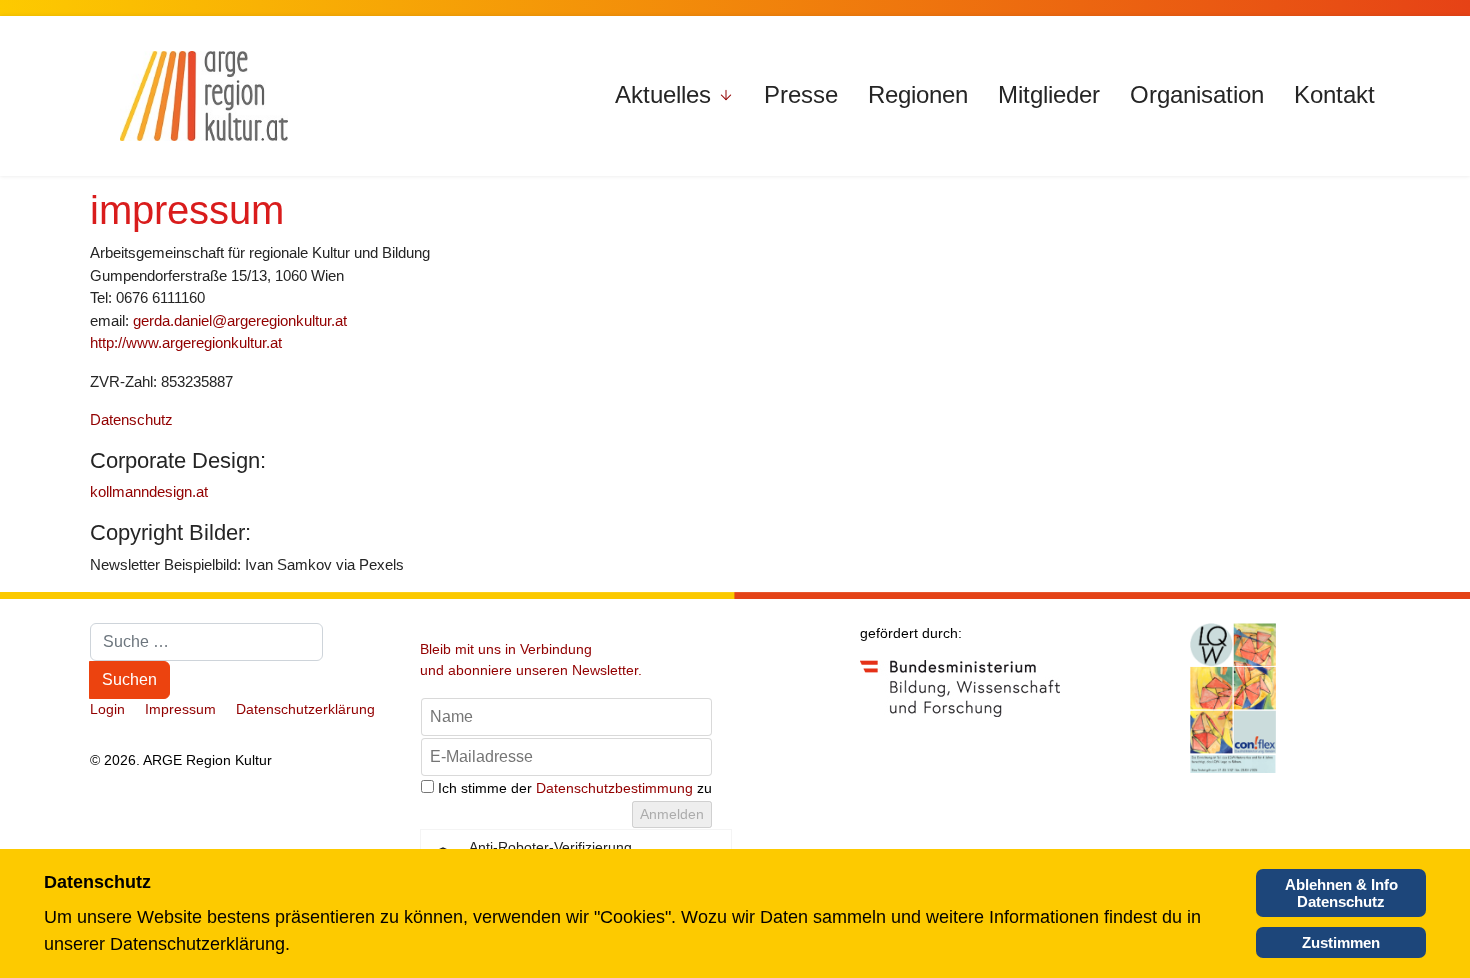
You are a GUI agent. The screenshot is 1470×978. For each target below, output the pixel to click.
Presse (801, 95)
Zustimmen (1341, 942)
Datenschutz (131, 419)
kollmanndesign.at (149, 491)
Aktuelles (663, 95)
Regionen (918, 95)
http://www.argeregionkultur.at (186, 342)
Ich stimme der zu (575, 788)
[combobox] (206, 642)
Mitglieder (1049, 95)
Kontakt (1334, 95)
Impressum (180, 709)
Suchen (129, 679)
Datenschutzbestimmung (614, 788)
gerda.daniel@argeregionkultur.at (240, 320)
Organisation (1197, 95)
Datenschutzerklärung (305, 709)
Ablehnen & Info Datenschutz (1341, 893)
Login (107, 709)
